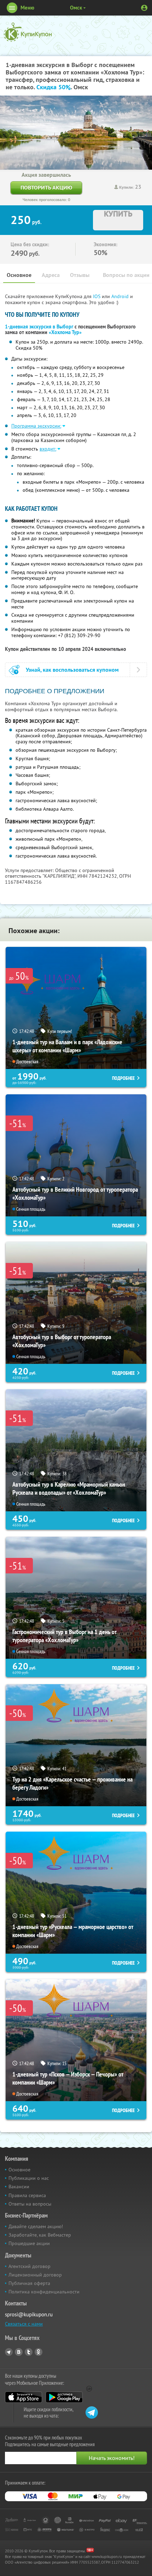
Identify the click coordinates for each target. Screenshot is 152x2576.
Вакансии (19, 2187)
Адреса (51, 275)
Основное (19, 275)
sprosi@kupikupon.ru (29, 2314)
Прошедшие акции (29, 2243)
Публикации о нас (29, 2178)
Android (121, 296)
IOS (97, 296)
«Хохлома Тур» (65, 332)
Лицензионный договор (35, 2275)
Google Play (64, 2397)
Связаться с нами (24, 2324)
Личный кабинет (144, 8)
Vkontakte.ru (19, 2352)
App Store (24, 2397)
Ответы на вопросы (30, 2204)
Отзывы (80, 275)
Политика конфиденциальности (44, 2292)
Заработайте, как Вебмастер (40, 2235)
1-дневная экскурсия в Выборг (39, 327)
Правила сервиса (27, 2195)
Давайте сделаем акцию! (36, 2226)
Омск (76, 8)
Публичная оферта (29, 2283)
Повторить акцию (46, 188)
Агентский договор (30, 2266)
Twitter (29, 2352)
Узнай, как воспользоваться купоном (72, 670)
